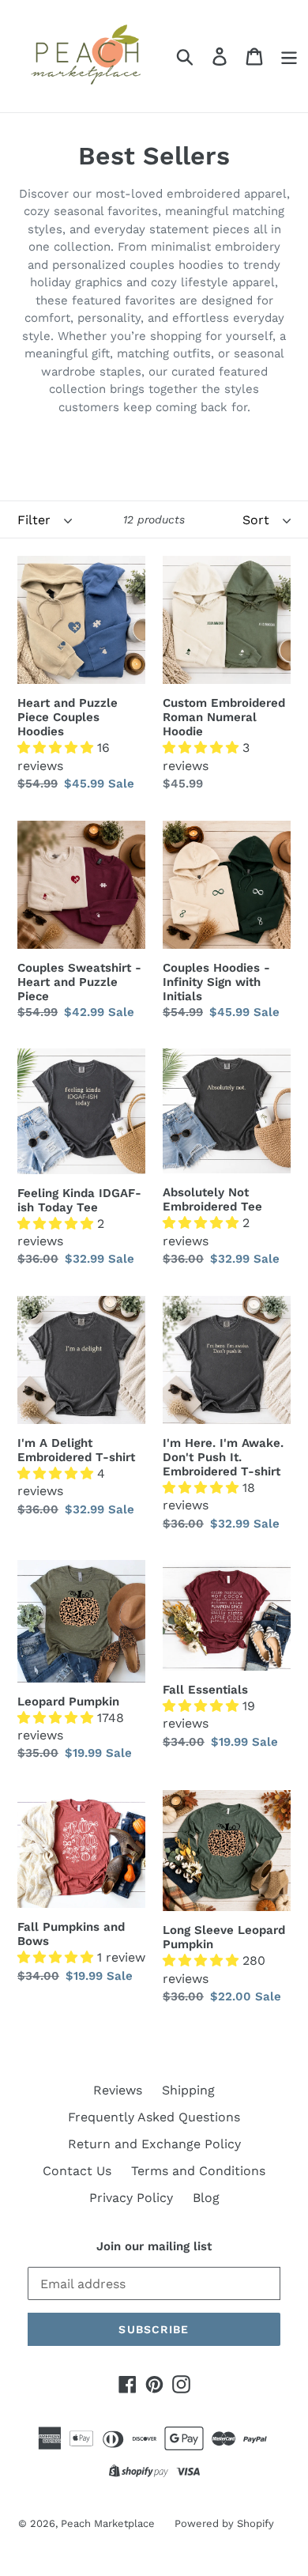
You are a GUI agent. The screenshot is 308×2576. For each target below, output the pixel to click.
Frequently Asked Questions (154, 2117)
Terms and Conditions (198, 2171)
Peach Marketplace (108, 2523)
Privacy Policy (131, 2198)
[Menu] (289, 57)
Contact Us (77, 2171)
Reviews (118, 2090)
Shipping (188, 2090)
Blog (206, 2198)
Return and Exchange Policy (154, 2144)
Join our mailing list (154, 2246)
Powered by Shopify (224, 2523)
